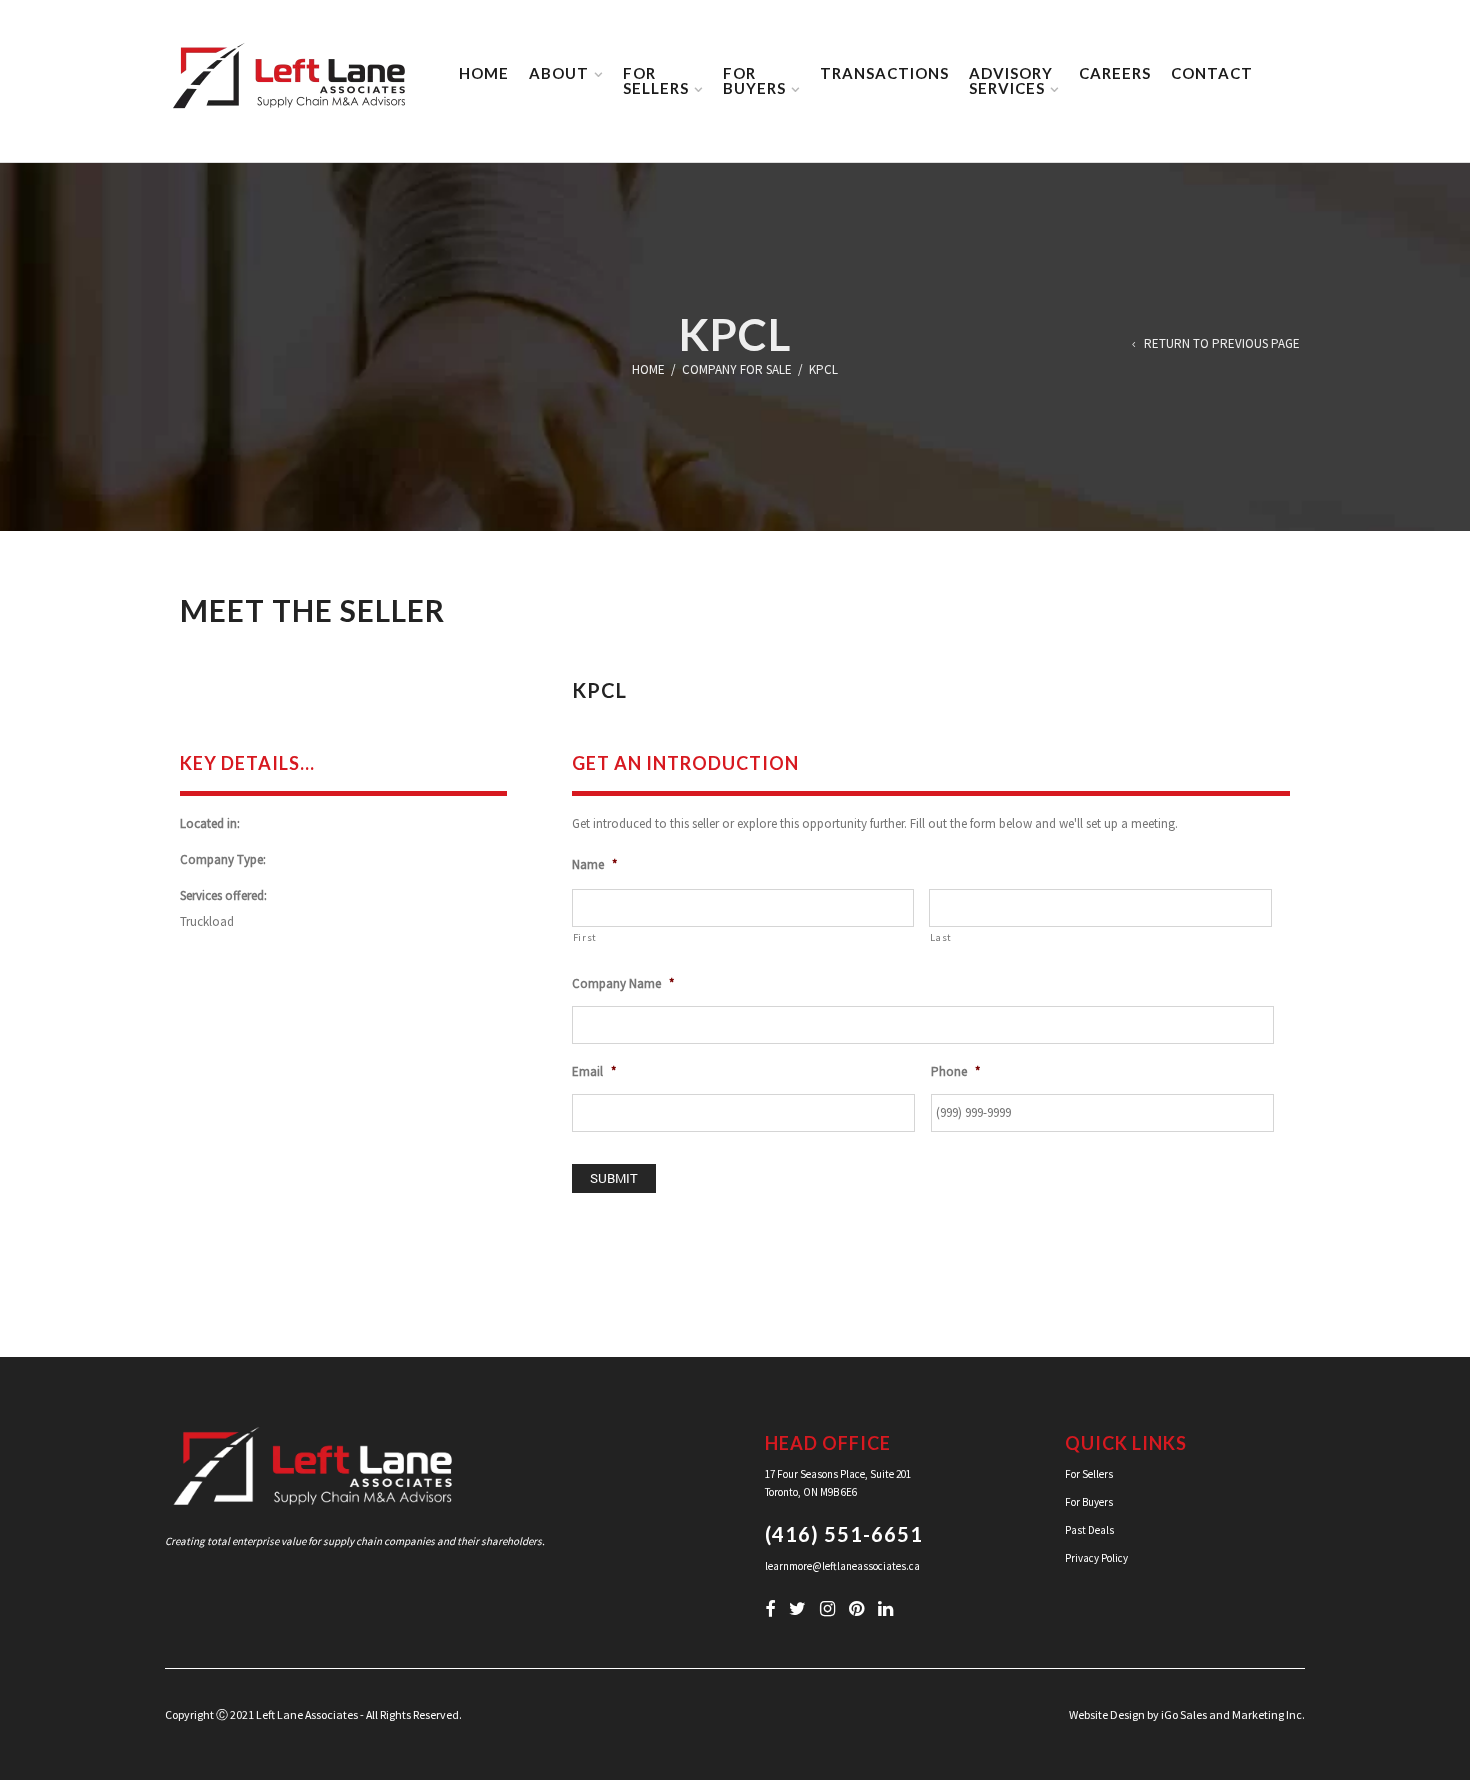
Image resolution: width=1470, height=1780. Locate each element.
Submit (614, 1178)
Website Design (1107, 1714)
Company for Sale (737, 369)
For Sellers (1089, 1474)
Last (941, 937)
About (559, 73)
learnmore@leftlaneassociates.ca (842, 1566)
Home (484, 73)
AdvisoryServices (1011, 80)
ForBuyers (754, 80)
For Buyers (1089, 1502)
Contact (1212, 73)
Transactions (884, 73)
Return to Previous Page (1222, 344)
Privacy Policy (1096, 1558)
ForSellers (656, 80)
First (585, 937)
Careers (1115, 73)
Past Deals (1089, 1530)
